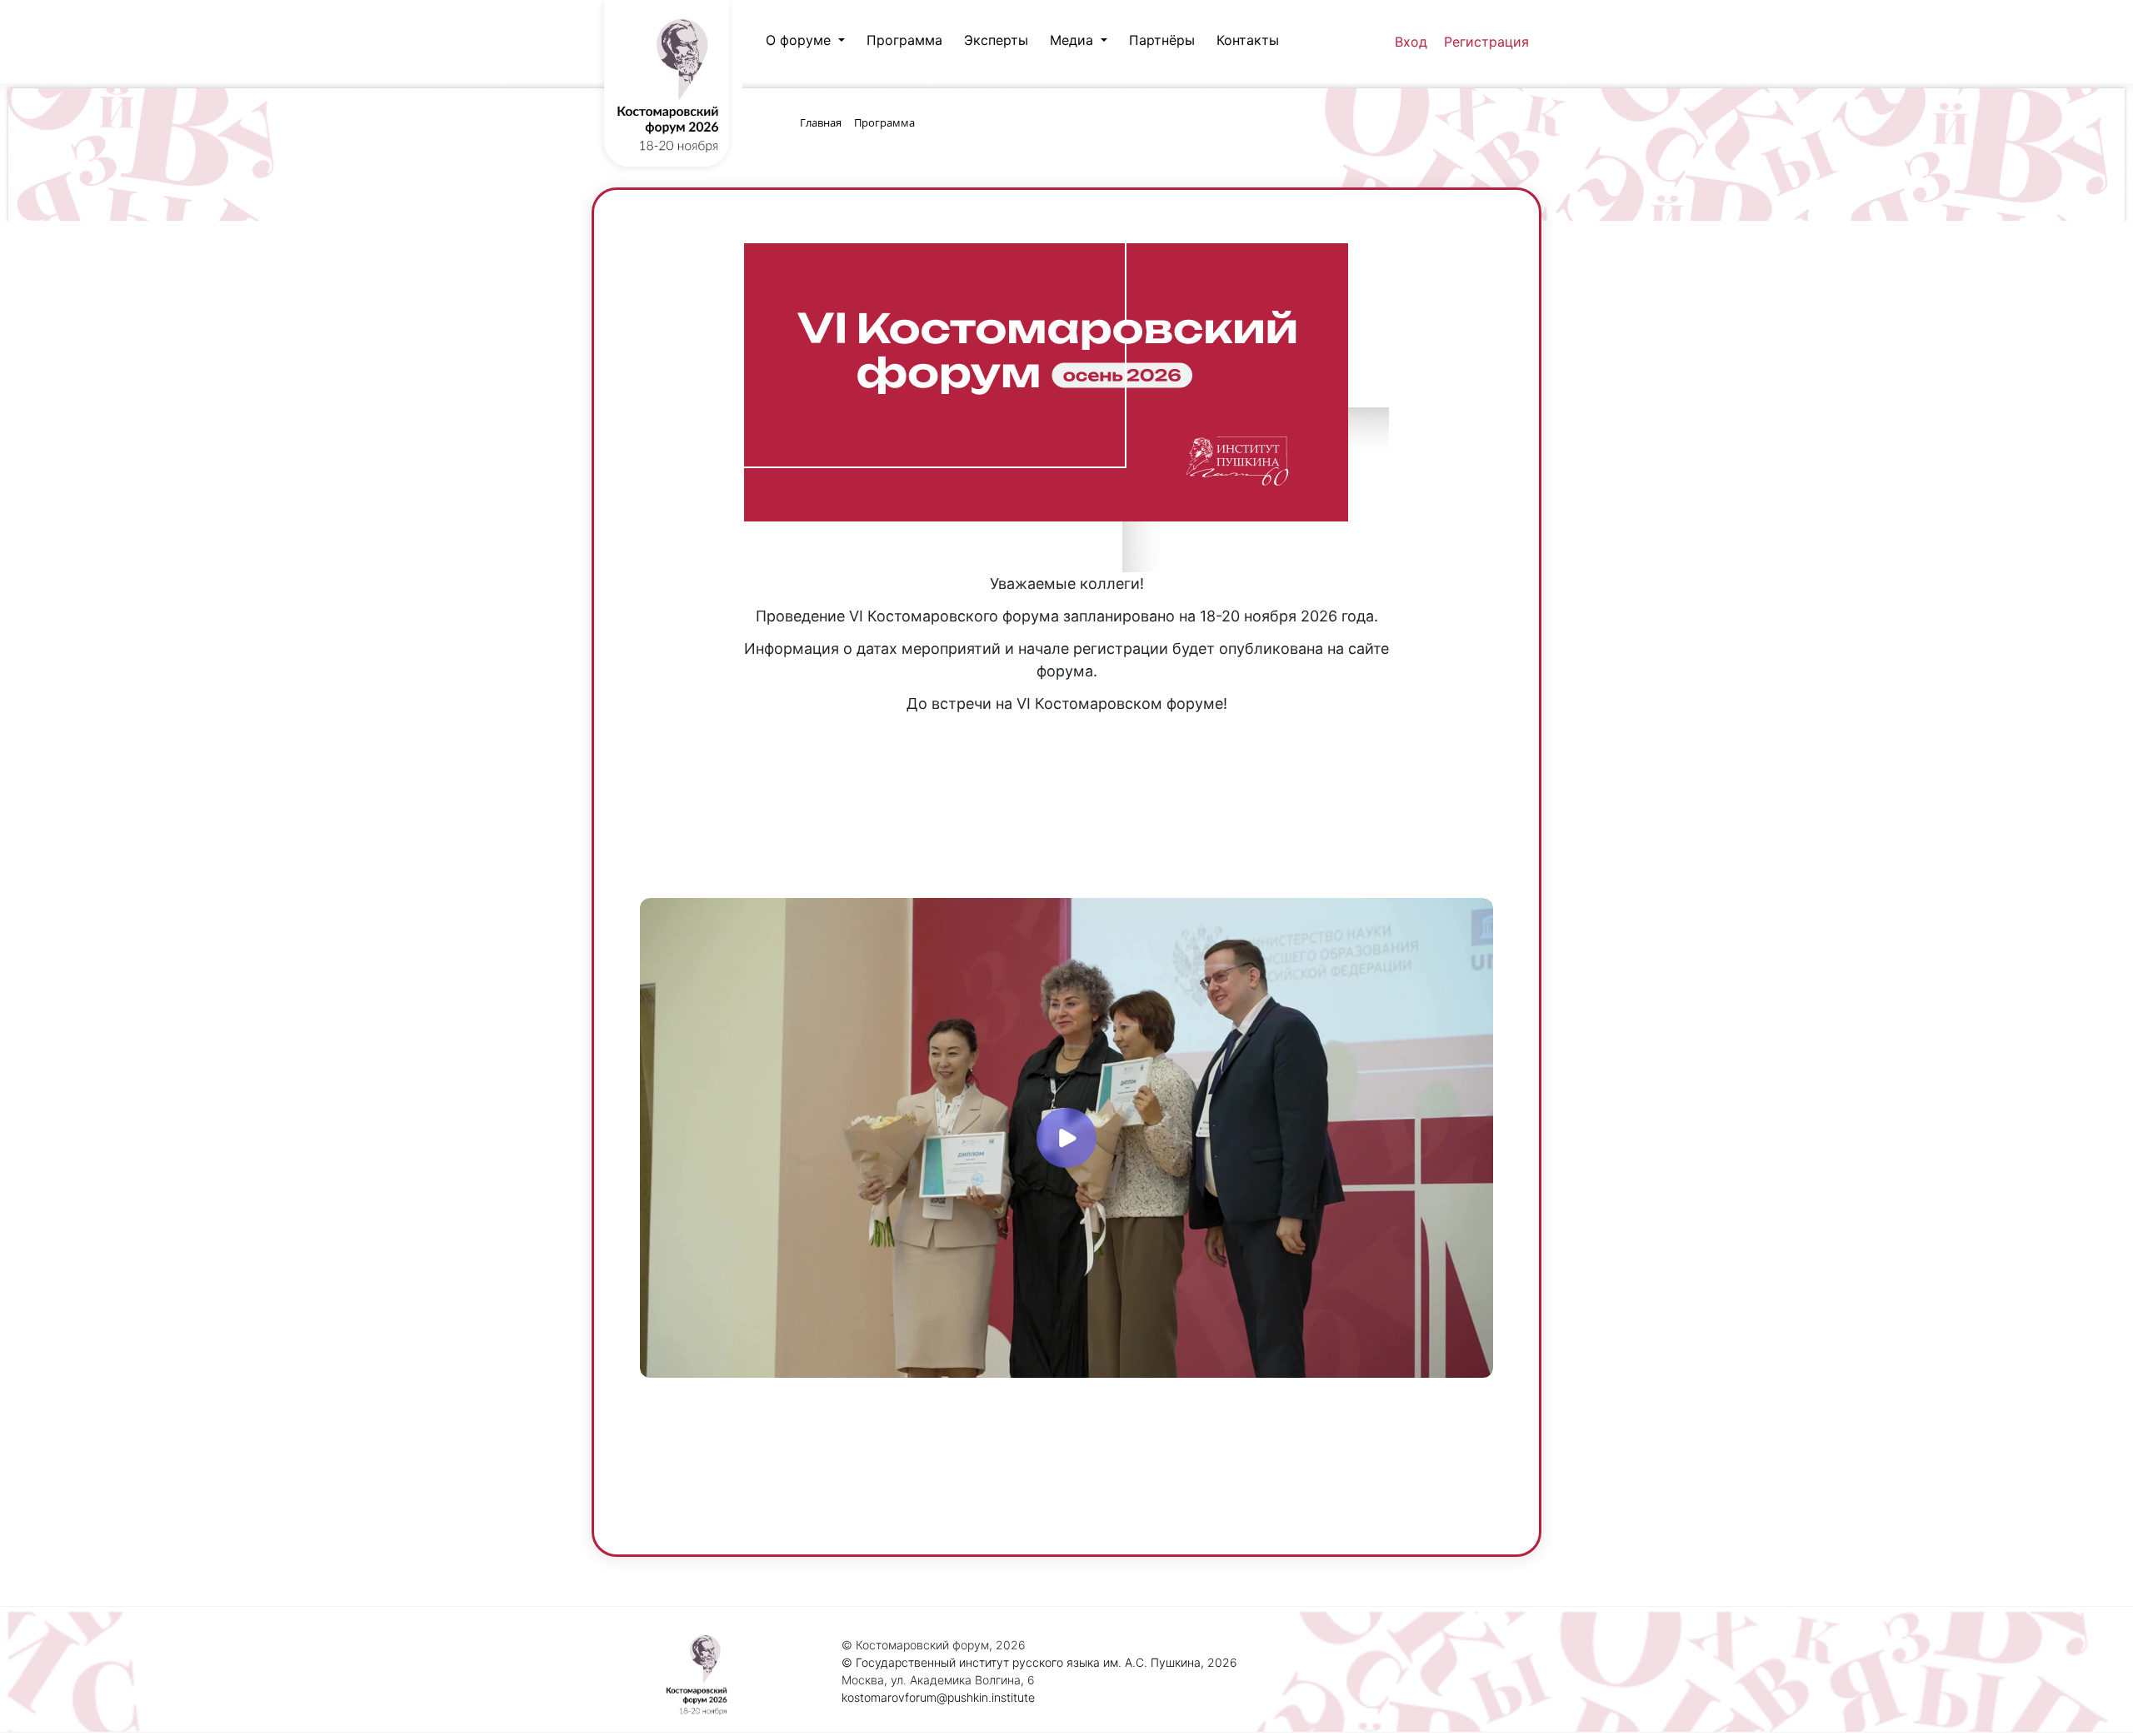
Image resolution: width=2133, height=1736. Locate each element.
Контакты (1248, 40)
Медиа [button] (1074, 40)
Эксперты (996, 40)
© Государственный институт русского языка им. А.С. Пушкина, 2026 (1039, 1662)
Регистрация (1486, 42)
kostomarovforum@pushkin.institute (938, 1697)
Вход (1411, 42)
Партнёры (1162, 40)
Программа (904, 40)
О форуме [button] (800, 40)
